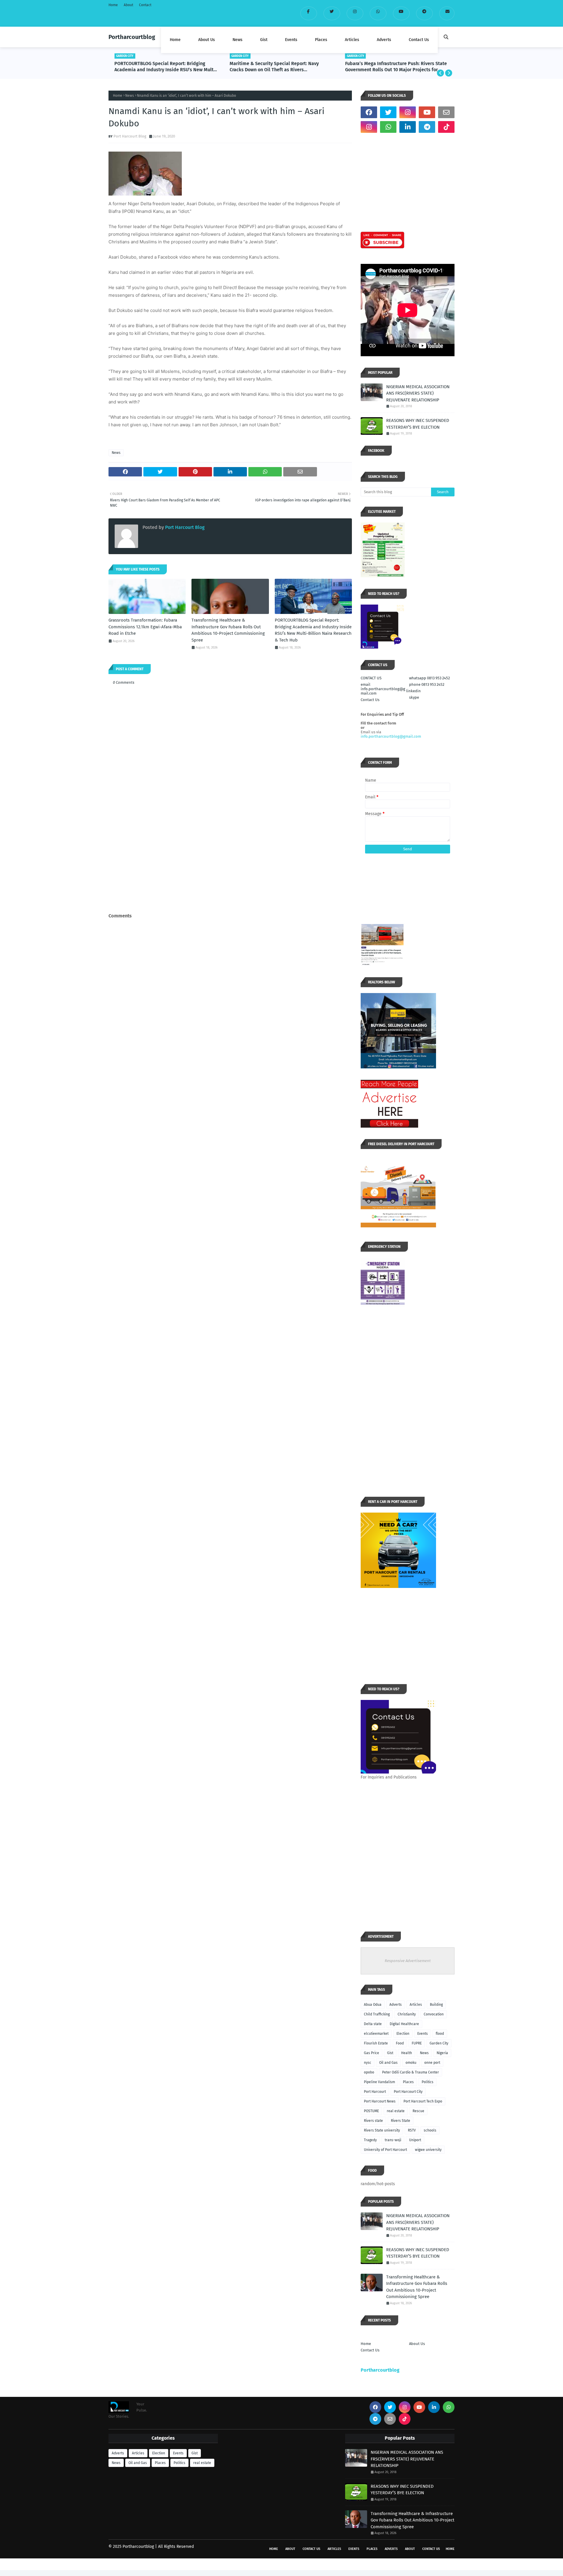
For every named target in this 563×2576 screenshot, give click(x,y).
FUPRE (417, 2043)
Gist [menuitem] (264, 40)
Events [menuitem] (291, 40)
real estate (396, 2111)
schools (430, 2130)
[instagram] (355, 13)
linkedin (413, 691)
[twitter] (332, 13)
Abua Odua (373, 2005)
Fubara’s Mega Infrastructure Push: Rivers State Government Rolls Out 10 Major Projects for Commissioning (396, 67)
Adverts (396, 2005)
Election (403, 2034)
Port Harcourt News (380, 2101)
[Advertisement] (230, 867)
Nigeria (442, 2053)
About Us (417, 2344)
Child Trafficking (377, 2014)
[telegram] (424, 13)
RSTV (412, 2130)
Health (407, 2053)
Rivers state (373, 2121)
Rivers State (401, 2121)
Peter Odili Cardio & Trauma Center (411, 2072)
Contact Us (370, 700)
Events (423, 2034)
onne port (432, 2063)
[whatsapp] (378, 13)
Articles (416, 2005)
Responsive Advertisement (408, 1961)
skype (414, 697)
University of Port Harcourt (385, 2150)
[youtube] (401, 13)
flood (440, 2034)
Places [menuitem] (321, 40)
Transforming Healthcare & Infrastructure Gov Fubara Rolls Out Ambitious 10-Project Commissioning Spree (228, 630)
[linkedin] (408, 127)
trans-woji (393, 2140)
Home (113, 5)
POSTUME (371, 2111)
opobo (369, 2072)
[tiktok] (446, 127)
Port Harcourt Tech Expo (423, 2101)
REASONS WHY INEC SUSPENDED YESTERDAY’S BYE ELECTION (418, 424)
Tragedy (370, 2140)
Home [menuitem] (175, 40)
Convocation (434, 2014)
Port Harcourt (375, 2092)
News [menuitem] (238, 40)
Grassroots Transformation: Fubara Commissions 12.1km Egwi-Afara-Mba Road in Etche (145, 627)
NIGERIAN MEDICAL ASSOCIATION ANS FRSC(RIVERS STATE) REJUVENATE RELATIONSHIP (418, 393)
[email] (447, 13)
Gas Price (372, 2053)
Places (408, 2082)
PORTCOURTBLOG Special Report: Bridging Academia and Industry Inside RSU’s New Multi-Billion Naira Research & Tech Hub (166, 67)
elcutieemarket (376, 2034)
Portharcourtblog (132, 37)
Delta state (373, 2024)
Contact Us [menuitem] (419, 40)
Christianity (407, 2014)
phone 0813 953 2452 (427, 684)
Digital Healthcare (404, 2024)
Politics (428, 2082)
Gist (390, 2053)
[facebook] (309, 13)
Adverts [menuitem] (384, 40)
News (130, 96)
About (128, 5)
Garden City (439, 2043)
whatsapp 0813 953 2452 (429, 678)
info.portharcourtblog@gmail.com (391, 736)
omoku (411, 2063)
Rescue (418, 2111)
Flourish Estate (376, 2043)
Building (436, 2005)
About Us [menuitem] (207, 40)
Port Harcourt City (408, 2092)
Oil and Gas (388, 2063)
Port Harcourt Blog (130, 136)
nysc (368, 2063)
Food (400, 2043)
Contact (145, 5)
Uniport (415, 2140)
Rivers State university (382, 2130)
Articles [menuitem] (352, 40)
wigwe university (428, 2150)
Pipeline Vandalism (379, 2082)
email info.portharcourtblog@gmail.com (383, 689)
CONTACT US (371, 678)
